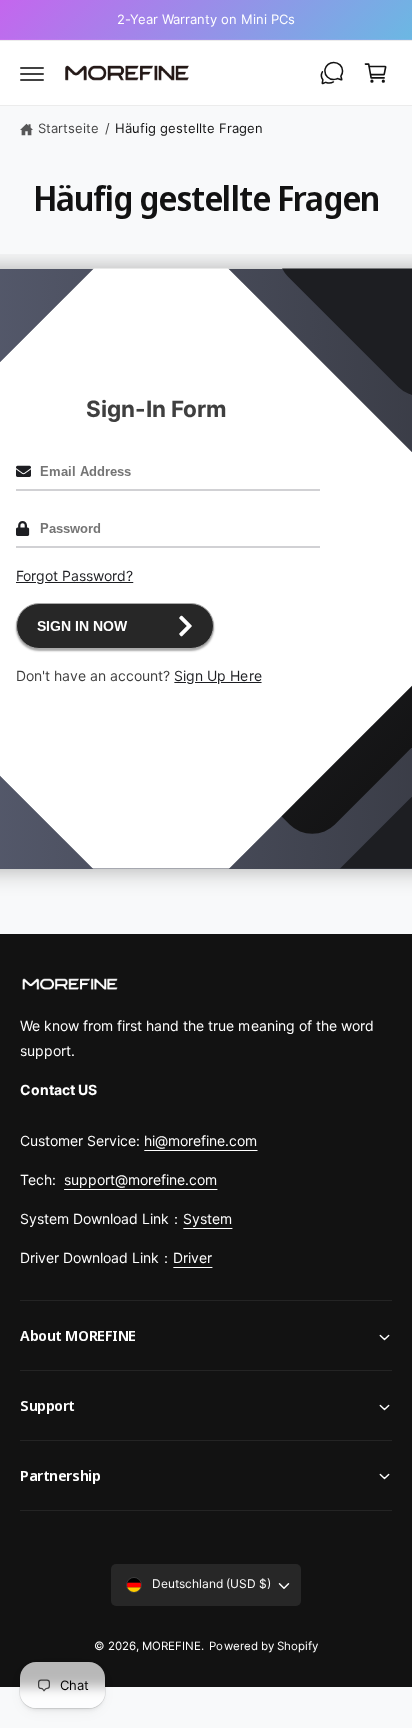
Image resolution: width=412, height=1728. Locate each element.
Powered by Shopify (263, 1646)
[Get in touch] (332, 73)
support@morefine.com (140, 1179)
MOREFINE (171, 1646)
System (207, 1218)
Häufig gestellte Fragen (189, 128)
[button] (32, 73)
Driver (192, 1257)
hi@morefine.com (200, 1140)
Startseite (68, 128)
